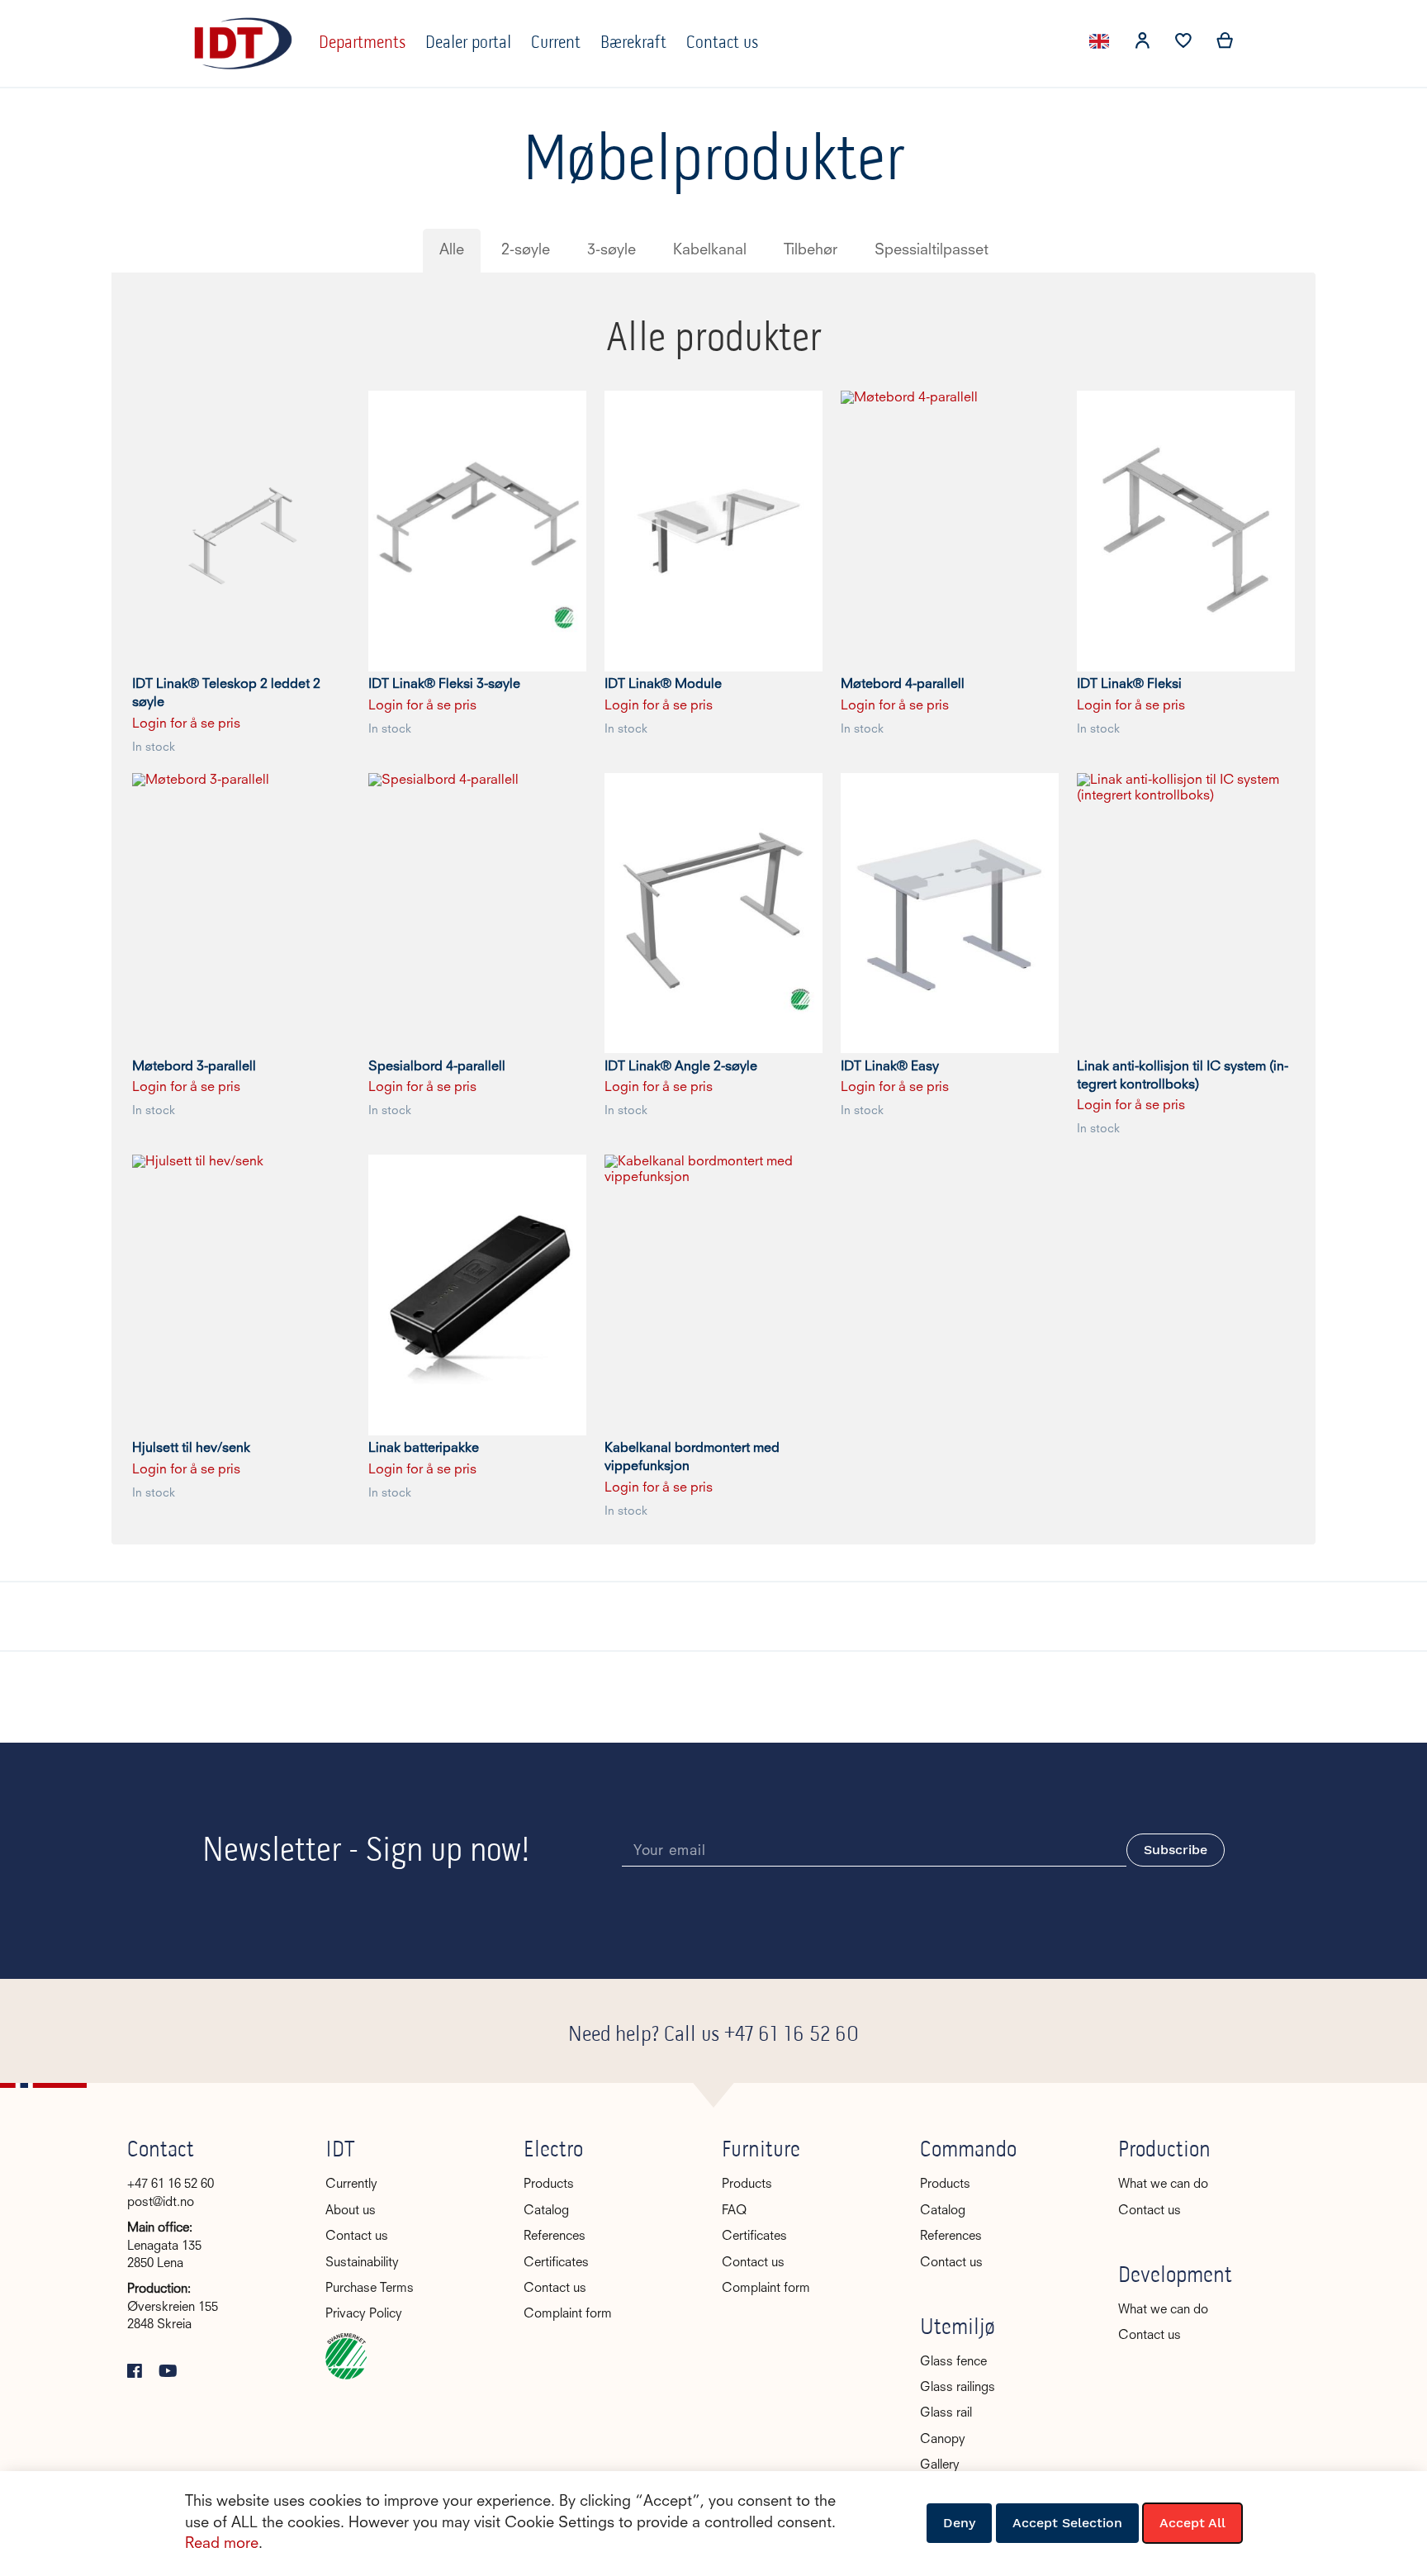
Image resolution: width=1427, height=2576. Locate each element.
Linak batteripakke (424, 1449)
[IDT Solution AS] (243, 43)
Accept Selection (1067, 2523)
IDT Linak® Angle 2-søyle (681, 1067)
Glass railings (958, 2388)
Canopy (943, 2440)
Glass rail (946, 2414)
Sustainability (362, 2263)
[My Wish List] (1183, 45)
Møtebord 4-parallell (903, 685)
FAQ (734, 2211)
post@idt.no (161, 2203)
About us (351, 2211)
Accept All (1192, 2523)
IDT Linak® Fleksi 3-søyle (444, 685)
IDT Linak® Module (663, 685)
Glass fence (953, 2363)
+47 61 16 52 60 (792, 2035)
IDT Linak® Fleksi (1129, 685)
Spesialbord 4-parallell (437, 1067)
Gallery (940, 2466)
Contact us (357, 2237)
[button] (1142, 44)
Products (549, 2185)
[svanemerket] (346, 2377)
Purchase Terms (370, 2289)
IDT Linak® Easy (890, 1067)
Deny (959, 2523)
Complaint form (568, 2315)
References (555, 2237)
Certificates (556, 2263)
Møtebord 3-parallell (194, 1067)
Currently (351, 2185)
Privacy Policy (364, 2315)
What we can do (1163, 2185)
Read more (222, 2544)
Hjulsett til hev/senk (191, 1449)
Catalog (546, 2211)
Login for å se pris (186, 724)
